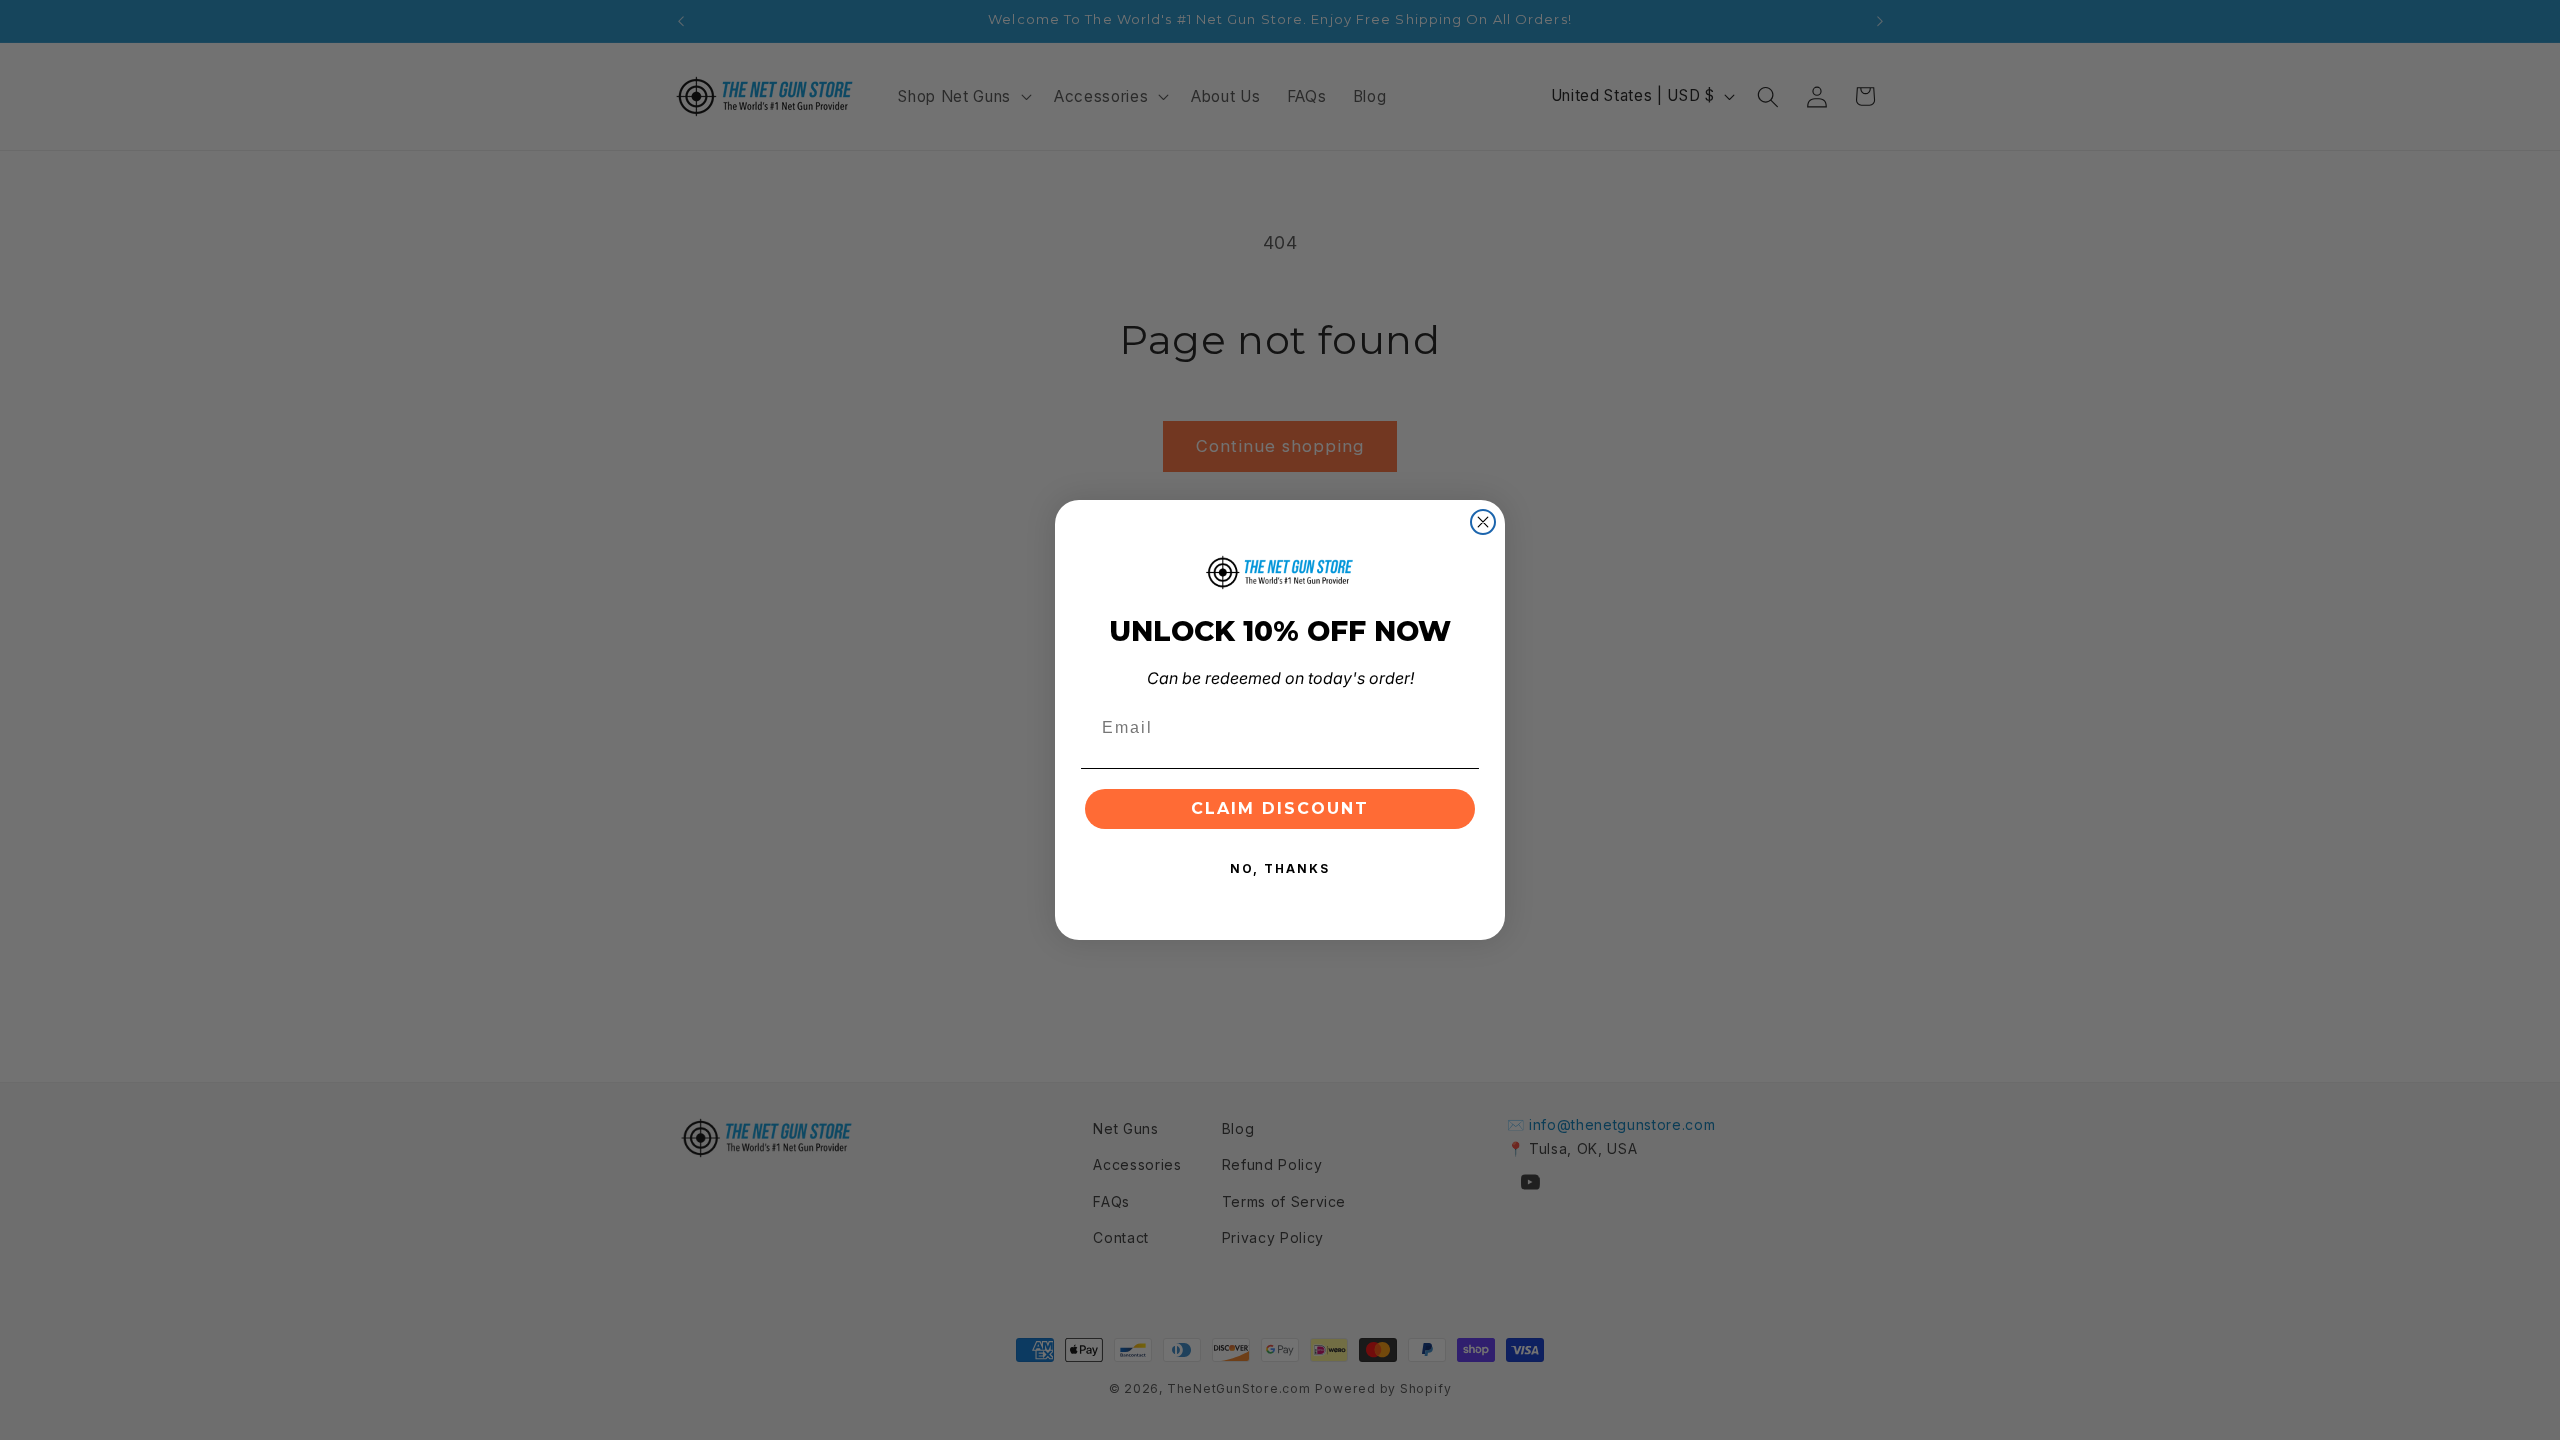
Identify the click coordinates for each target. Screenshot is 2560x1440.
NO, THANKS (1280, 868)
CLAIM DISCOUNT (1280, 808)
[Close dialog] (1483, 522)
